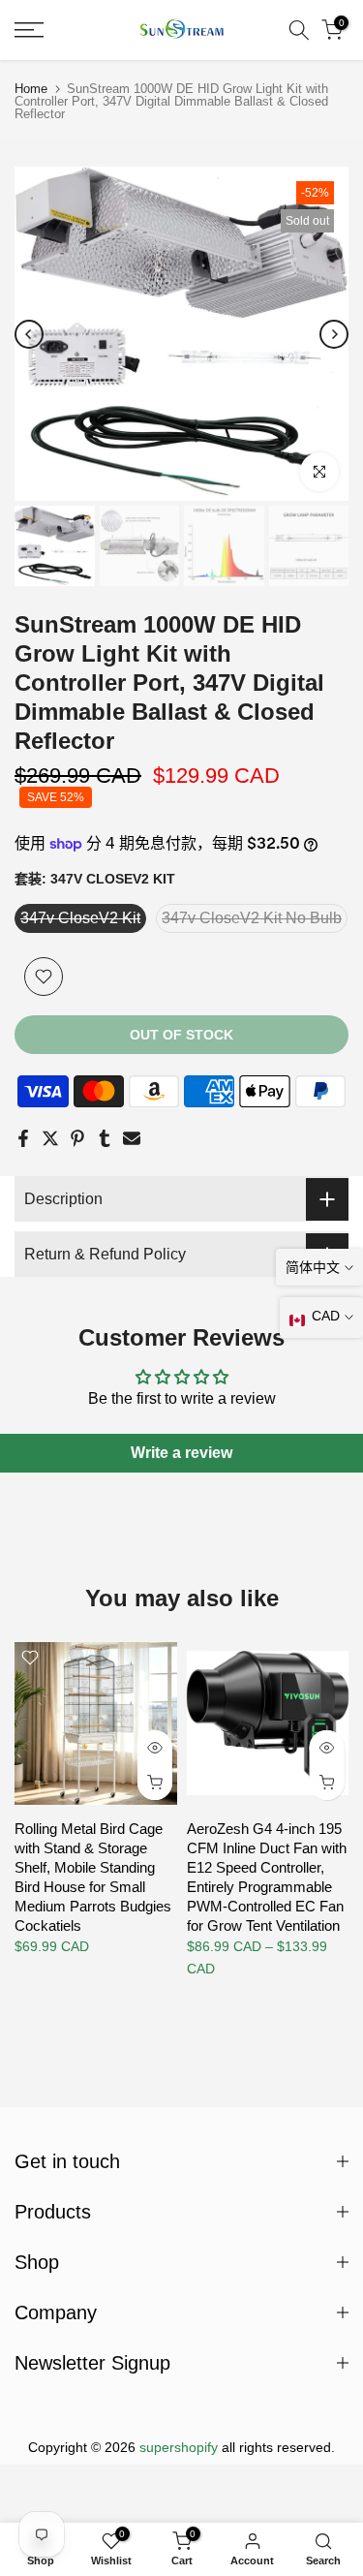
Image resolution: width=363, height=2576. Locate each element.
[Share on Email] (132, 1138)
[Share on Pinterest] (77, 1138)
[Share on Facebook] (23, 1138)
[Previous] (29, 334)
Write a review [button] (181, 1453)
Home (31, 89)
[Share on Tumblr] (105, 1138)
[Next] (334, 334)
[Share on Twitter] (50, 1138)
